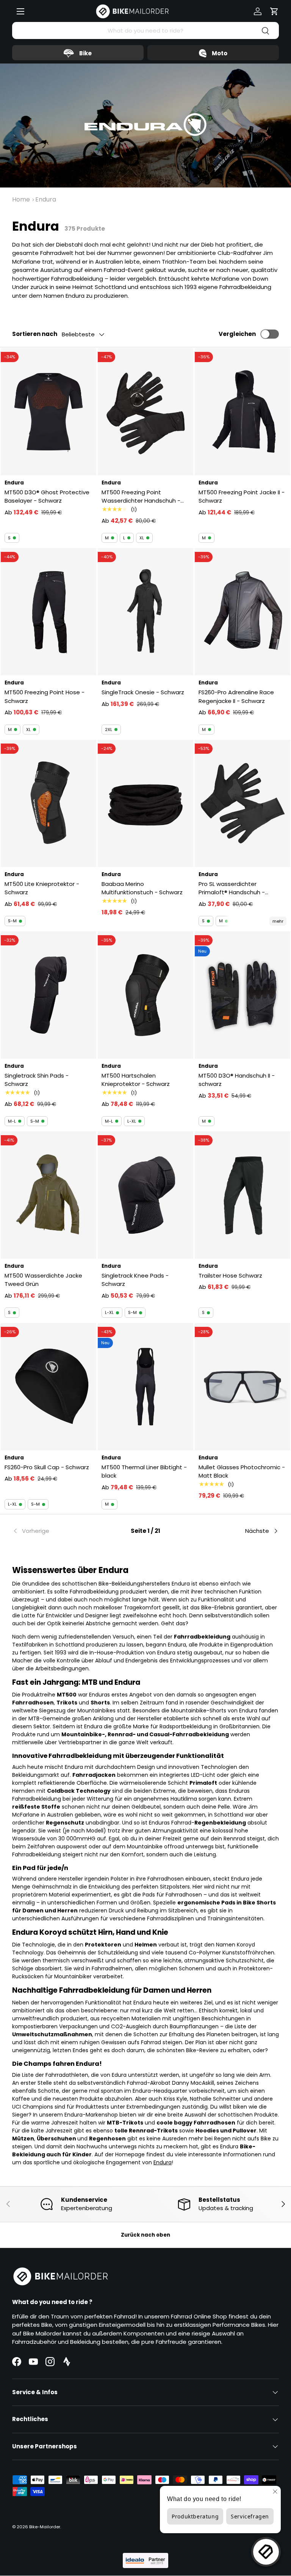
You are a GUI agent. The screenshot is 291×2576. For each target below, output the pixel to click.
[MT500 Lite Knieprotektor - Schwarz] (48, 803)
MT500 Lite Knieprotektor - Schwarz (42, 888)
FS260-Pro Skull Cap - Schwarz (47, 1467)
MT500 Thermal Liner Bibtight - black (144, 1472)
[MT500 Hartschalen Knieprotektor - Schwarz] (145, 995)
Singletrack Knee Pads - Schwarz (135, 1280)
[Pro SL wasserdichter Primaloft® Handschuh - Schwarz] (242, 803)
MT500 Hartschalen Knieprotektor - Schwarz (136, 1080)
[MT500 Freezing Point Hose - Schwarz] (48, 612)
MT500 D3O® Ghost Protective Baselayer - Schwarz (47, 497)
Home (21, 199)
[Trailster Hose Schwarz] (242, 1195)
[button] (274, 11)
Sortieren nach (35, 334)
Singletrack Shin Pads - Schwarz (37, 1080)
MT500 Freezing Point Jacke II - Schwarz (242, 497)
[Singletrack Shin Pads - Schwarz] (48, 995)
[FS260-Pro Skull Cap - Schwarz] (48, 1387)
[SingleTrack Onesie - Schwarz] (145, 612)
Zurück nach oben (145, 2235)
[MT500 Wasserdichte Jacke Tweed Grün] (48, 1195)
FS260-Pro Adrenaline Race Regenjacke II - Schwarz (236, 697)
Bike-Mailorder (45, 2527)
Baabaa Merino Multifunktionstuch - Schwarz (142, 888)
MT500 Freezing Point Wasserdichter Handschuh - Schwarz (141, 497)
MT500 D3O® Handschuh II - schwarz (237, 1080)
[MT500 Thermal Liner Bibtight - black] (145, 1387)
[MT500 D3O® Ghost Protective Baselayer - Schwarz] (48, 412)
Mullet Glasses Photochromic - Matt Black (242, 1472)
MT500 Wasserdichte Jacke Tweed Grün (43, 1280)
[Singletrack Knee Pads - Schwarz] (145, 1195)
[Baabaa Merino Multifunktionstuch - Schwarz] (145, 803)
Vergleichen (237, 334)
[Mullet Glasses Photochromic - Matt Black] (242, 1387)
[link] (57, 1531)
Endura (46, 199)
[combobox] (145, 30)
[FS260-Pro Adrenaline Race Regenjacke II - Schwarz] (242, 612)
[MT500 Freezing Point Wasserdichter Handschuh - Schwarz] (145, 412)
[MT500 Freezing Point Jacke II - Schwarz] (242, 412)
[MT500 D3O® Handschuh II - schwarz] (242, 995)
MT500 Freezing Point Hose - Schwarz (45, 697)
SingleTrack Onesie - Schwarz (143, 692)
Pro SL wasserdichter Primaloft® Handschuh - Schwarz (232, 888)
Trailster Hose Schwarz (230, 1276)
